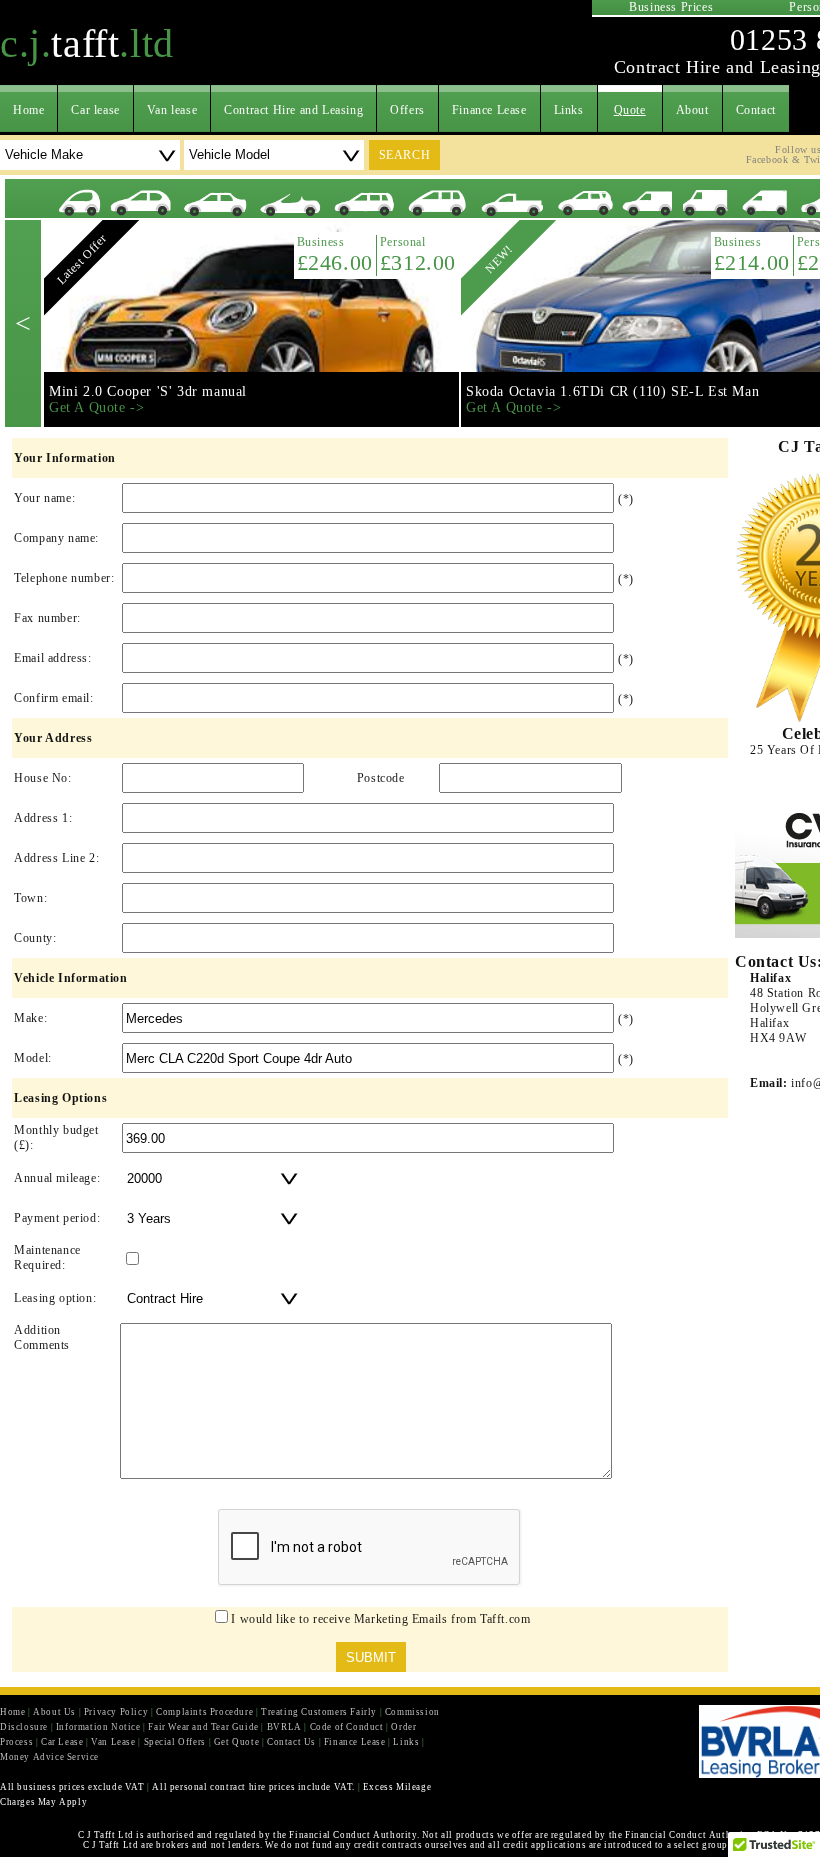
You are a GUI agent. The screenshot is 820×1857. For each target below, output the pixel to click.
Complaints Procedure (204, 1712)
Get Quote (236, 1742)
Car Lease (62, 1742)
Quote (630, 110)
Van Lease (113, 1742)
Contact (756, 110)
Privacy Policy (116, 1712)
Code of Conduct (347, 1727)
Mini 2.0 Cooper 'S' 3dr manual (148, 391)
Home (28, 110)
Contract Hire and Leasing (293, 110)
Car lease (95, 110)
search (405, 155)
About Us (54, 1712)
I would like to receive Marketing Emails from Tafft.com (380, 1619)
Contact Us (291, 1742)
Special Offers (175, 1742)
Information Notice (98, 1727)
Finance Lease (489, 110)
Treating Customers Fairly (319, 1712)
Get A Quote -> (96, 407)
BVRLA (284, 1727)
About (692, 110)
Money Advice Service (49, 1757)
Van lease (172, 110)
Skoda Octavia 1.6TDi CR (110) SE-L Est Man (612, 391)
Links (569, 110)
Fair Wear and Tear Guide (203, 1727)
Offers (407, 110)
